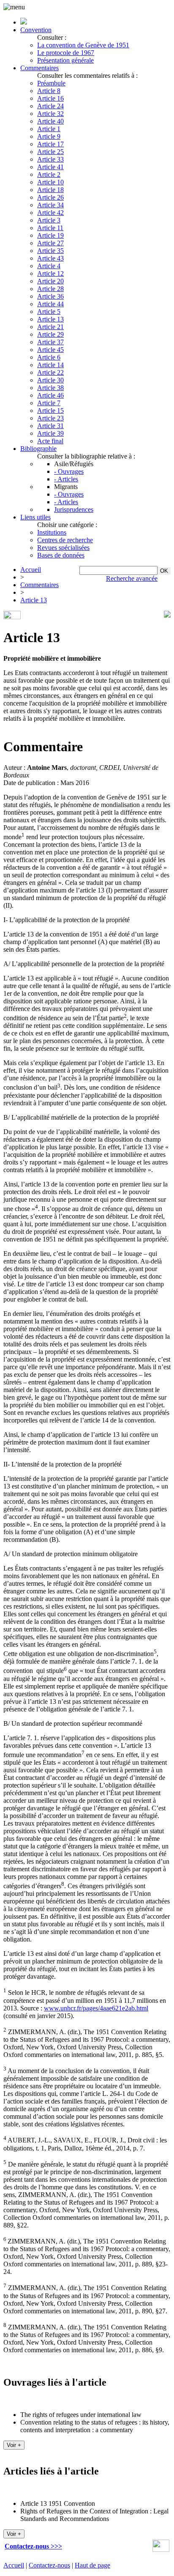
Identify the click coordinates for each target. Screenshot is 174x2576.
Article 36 (50, 296)
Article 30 (50, 380)
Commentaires (39, 68)
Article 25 (50, 152)
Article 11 (50, 228)
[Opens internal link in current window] (161, 2550)
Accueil (31, 570)
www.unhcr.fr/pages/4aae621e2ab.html (96, 2008)
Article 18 (50, 190)
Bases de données (61, 555)
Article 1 (49, 129)
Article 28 (50, 289)
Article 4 (49, 266)
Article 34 (50, 205)
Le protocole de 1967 (66, 53)
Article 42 (50, 213)
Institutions (52, 532)
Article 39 (50, 433)
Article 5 (49, 312)
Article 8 (49, 91)
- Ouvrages (69, 471)
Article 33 (50, 159)
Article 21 (50, 327)
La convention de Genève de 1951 (83, 45)
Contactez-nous (49, 2565)
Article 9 (49, 136)
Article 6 (49, 357)
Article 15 (50, 411)
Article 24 (50, 106)
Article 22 (50, 372)
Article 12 (50, 273)
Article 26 (50, 197)
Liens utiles (35, 517)
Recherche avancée (132, 578)
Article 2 (49, 174)
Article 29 (50, 334)
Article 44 (50, 304)
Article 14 (50, 365)
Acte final (50, 441)
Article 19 (50, 235)
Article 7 (49, 403)
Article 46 (50, 395)
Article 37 (50, 342)
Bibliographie (38, 449)
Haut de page (92, 2565)
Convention (36, 30)
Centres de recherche (65, 540)
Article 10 (50, 182)
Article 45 (50, 350)
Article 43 (50, 258)
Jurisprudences (74, 509)
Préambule (51, 83)
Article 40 (50, 121)
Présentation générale (65, 60)
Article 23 (50, 418)
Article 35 (50, 251)
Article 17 (50, 144)
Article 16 (50, 98)
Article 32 (50, 114)
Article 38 (50, 388)
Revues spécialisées (63, 548)
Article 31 (50, 426)
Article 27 (50, 243)
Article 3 (49, 220)
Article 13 (50, 319)
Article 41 (50, 167)
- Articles (66, 479)
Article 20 (50, 281)
